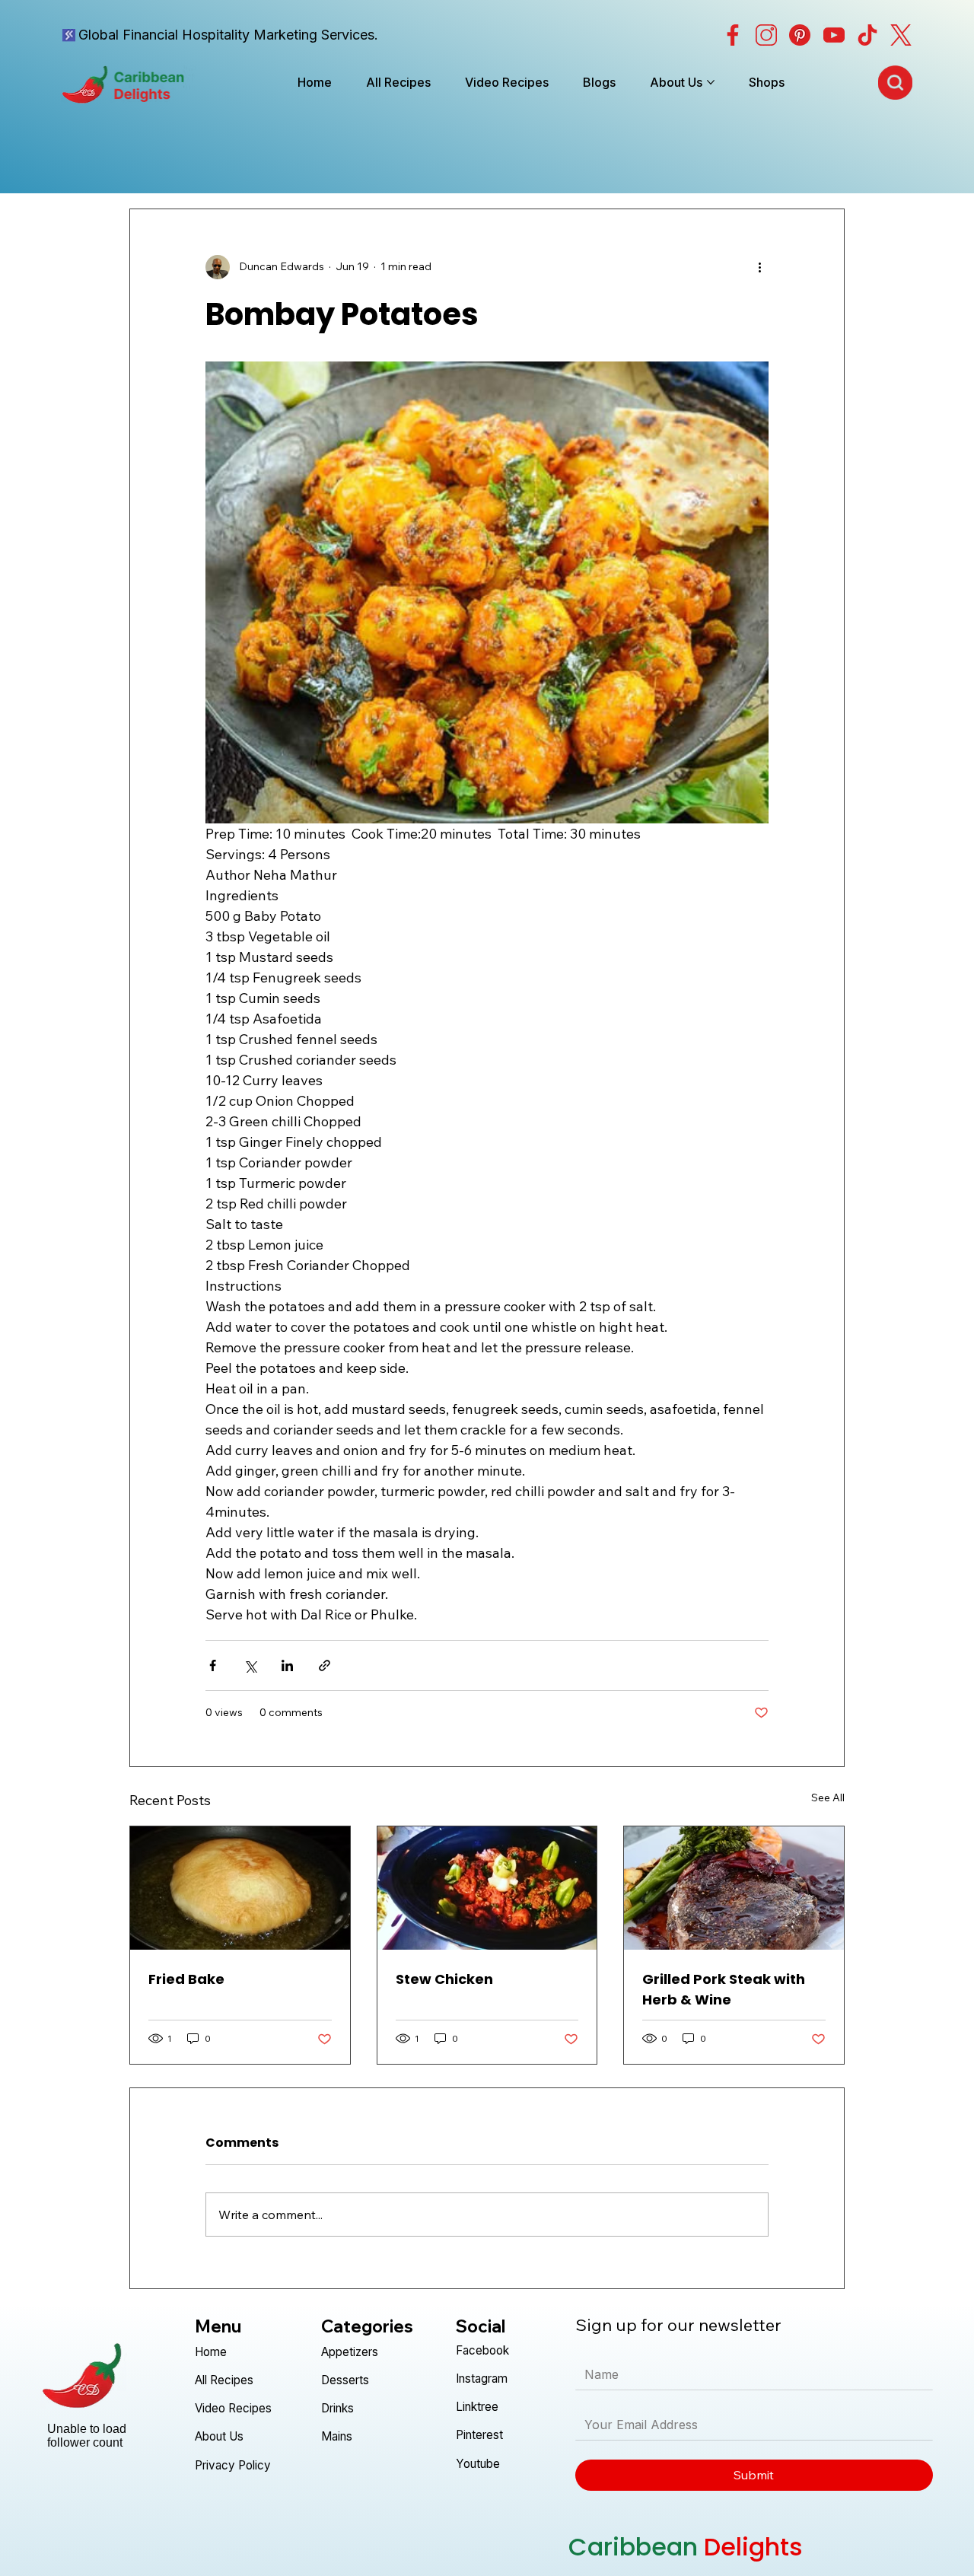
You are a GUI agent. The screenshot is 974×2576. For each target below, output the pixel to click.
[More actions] (759, 267)
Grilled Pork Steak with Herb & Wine (724, 1989)
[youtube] (834, 35)
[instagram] (766, 35)
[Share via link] (325, 1665)
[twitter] (901, 35)
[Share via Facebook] (213, 1665)
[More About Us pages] (711, 82)
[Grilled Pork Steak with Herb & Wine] (734, 1888)
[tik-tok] (867, 35)
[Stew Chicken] (487, 1888)
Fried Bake (186, 1979)
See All (828, 1797)
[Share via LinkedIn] (287, 1665)
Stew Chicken (444, 1979)
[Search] (895, 82)
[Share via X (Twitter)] (250, 1665)
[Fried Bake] (240, 1888)
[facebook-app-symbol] (733, 35)
